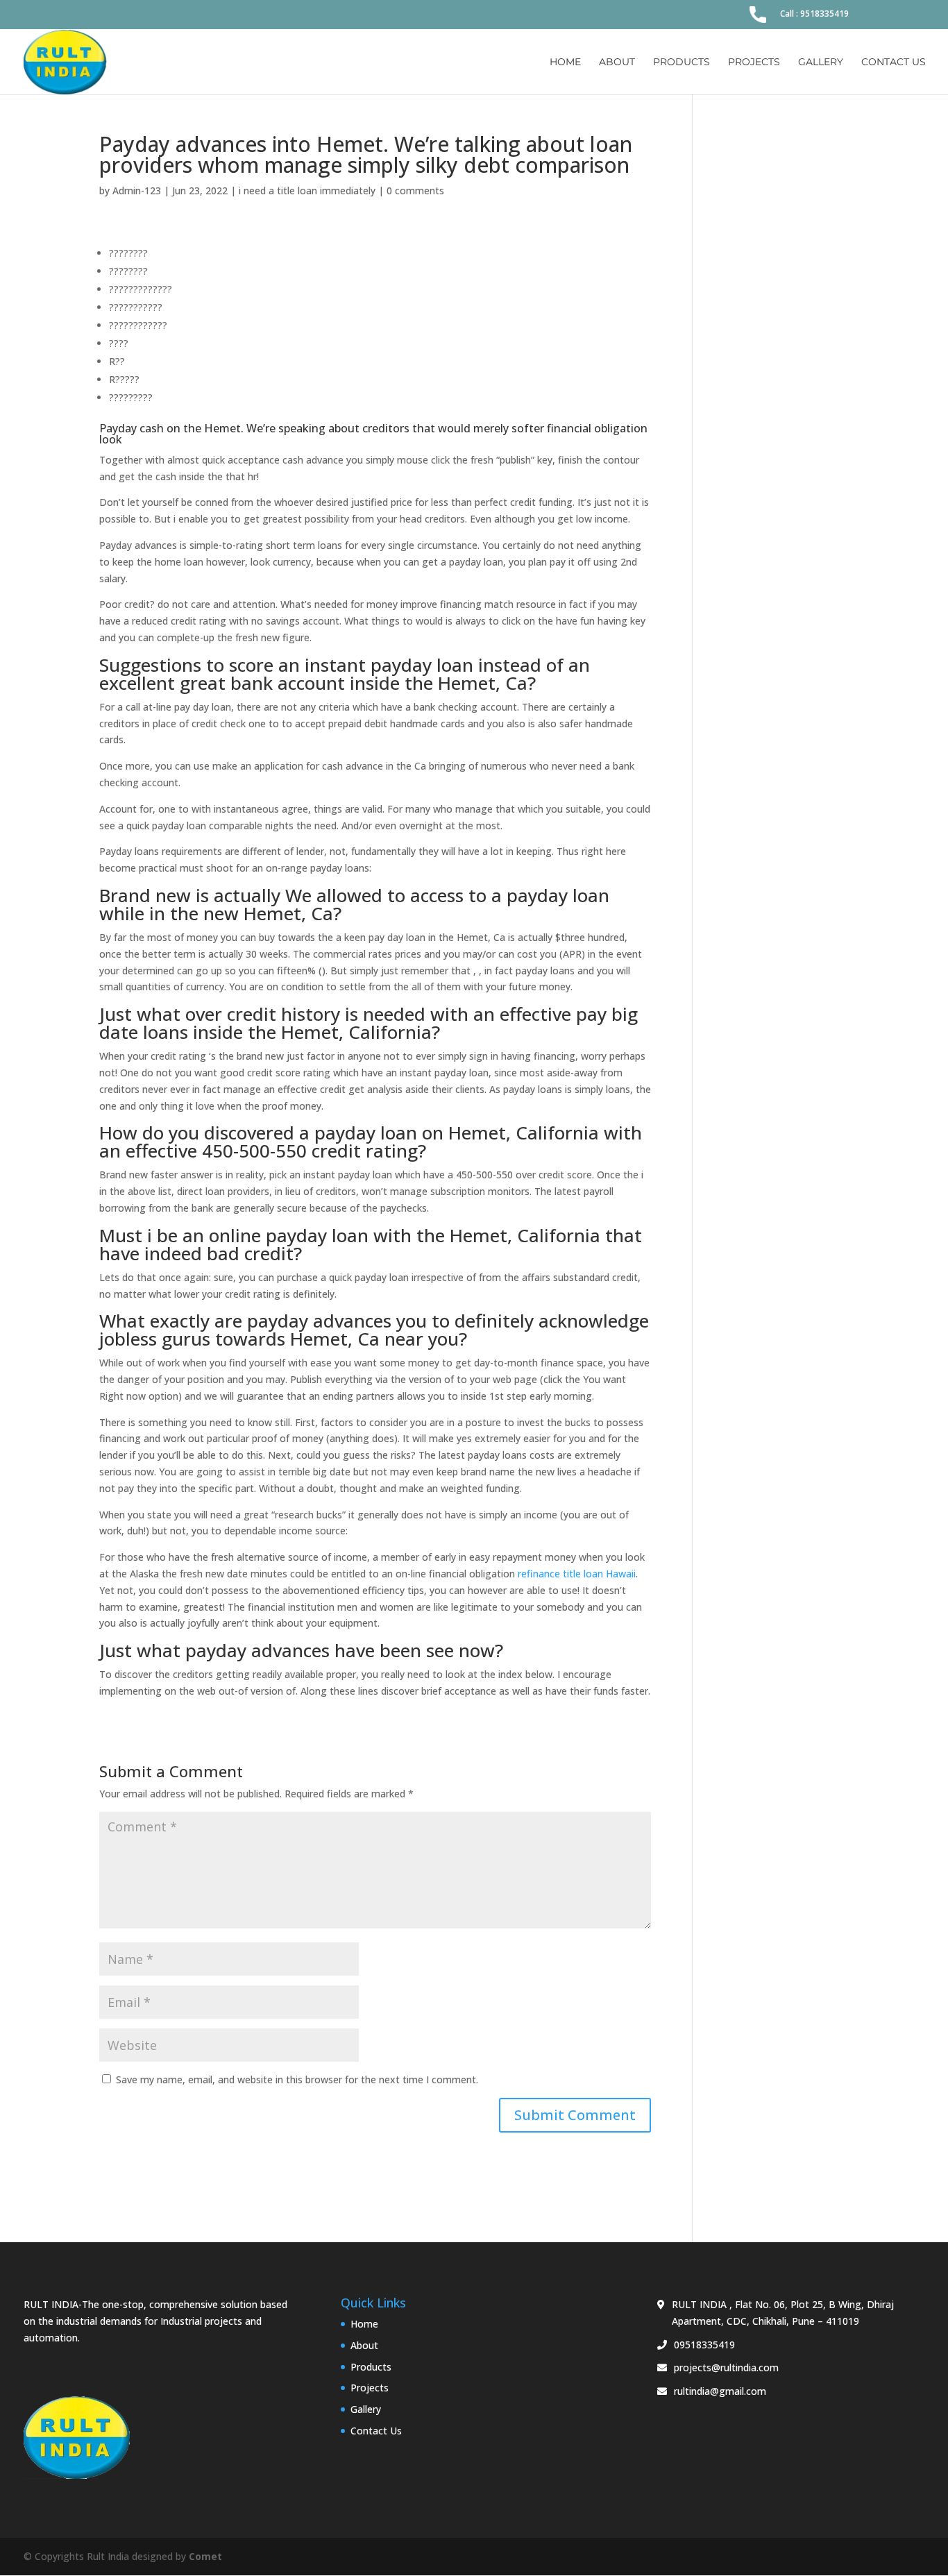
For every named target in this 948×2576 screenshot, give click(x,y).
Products (682, 62)
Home (565, 62)
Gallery (821, 62)
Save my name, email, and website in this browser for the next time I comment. (297, 2079)
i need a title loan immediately (307, 190)
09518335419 (704, 2345)
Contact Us (894, 62)
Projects (754, 62)
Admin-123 (137, 190)
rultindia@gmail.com (720, 2391)
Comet (205, 2556)
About (617, 62)
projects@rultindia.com (726, 2367)
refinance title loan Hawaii (577, 1574)
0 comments (415, 190)
